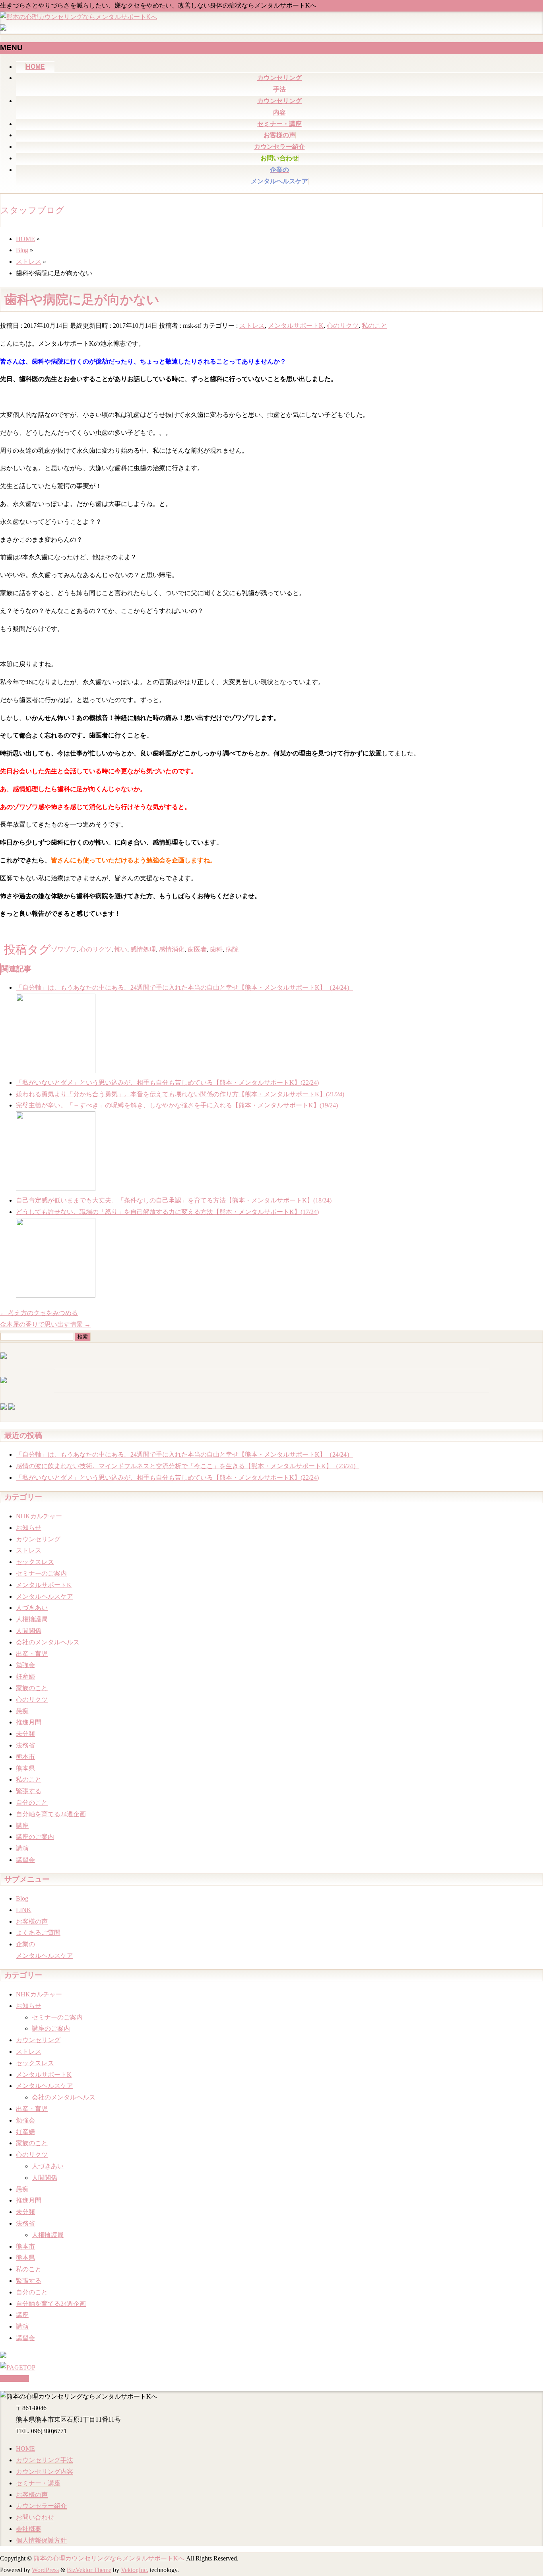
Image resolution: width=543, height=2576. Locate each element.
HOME (25, 2449)
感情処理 (143, 949)
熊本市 (25, 1757)
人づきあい (32, 1608)
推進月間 (29, 1722)
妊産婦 (25, 1676)
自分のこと (32, 1803)
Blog (22, 1898)
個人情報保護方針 (41, 2540)
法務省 (25, 1745)
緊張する (29, 1791)
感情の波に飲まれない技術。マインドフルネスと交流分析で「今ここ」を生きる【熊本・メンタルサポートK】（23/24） (188, 1466)
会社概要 (29, 2529)
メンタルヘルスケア (45, 1596)
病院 (232, 949)
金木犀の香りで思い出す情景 (45, 1324)
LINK (24, 1910)
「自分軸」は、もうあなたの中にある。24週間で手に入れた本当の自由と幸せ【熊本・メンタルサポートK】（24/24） (184, 987)
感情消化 (172, 949)
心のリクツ (343, 326)
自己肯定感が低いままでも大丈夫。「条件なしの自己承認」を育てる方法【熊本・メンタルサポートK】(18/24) (174, 1200)
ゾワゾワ (64, 949)
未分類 (25, 1734)
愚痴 (22, 1711)
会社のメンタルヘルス (48, 1642)
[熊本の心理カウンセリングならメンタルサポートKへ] (79, 17)
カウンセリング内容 (45, 2472)
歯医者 (197, 949)
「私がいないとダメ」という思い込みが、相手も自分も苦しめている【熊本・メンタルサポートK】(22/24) (167, 1083)
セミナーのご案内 (41, 1573)
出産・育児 (32, 1654)
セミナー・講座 (38, 2483)
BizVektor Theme (89, 2570)
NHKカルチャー (39, 1516)
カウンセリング (38, 1539)
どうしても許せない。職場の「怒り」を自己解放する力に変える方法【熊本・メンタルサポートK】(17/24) (167, 1212)
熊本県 (25, 1768)
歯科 (216, 949)
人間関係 (29, 1631)
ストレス (252, 326)
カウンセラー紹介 (41, 2506)
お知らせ (29, 1528)
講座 (22, 1826)
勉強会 (25, 1665)
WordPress (45, 2570)
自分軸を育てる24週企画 (51, 1814)
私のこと (374, 326)
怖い (121, 949)
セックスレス (35, 1562)
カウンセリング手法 (45, 2460)
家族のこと (32, 1688)
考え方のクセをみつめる (39, 1313)
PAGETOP (15, 2379)
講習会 (25, 1860)
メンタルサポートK (296, 326)
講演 (22, 1848)
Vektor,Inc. (135, 2570)
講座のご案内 (35, 1837)
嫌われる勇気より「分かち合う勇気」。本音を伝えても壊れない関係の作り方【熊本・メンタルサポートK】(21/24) (180, 1094)
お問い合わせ (35, 2517)
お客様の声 (32, 1921)
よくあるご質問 (38, 1933)
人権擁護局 (32, 1619)
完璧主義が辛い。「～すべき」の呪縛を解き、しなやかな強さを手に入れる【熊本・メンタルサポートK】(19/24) (177, 1105)
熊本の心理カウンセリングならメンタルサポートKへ (109, 2558)
